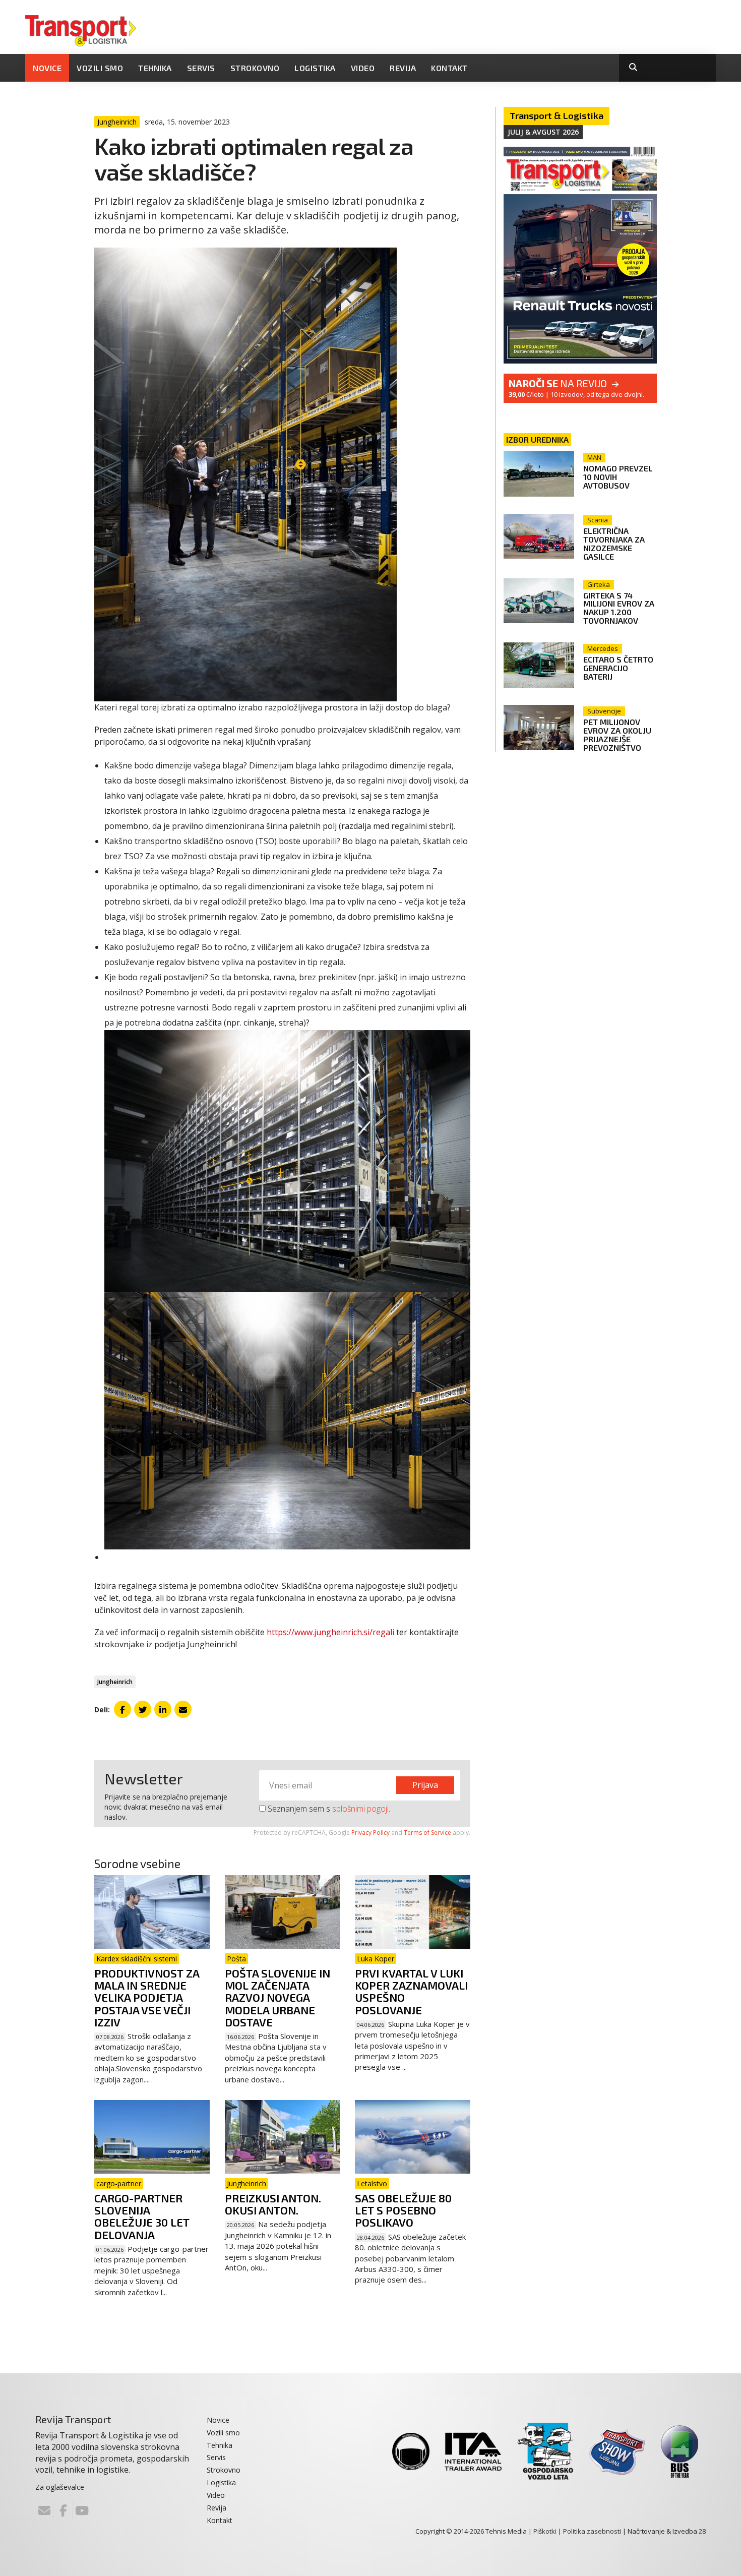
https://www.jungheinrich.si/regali (330, 1632)
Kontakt (449, 68)
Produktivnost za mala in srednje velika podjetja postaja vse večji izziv (147, 1997)
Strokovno (255, 68)
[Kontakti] (44, 2510)
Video (363, 68)
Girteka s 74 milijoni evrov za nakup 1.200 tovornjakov (619, 608)
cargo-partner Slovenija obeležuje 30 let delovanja (142, 2216)
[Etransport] (81, 30)
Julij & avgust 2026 (543, 132)
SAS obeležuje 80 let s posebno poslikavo (403, 2210)
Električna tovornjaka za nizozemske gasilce (614, 544)
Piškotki (545, 2531)
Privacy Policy (371, 1833)
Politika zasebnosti (592, 2531)
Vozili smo (100, 68)
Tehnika (155, 68)
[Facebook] (63, 2510)
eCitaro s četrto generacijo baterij (618, 668)
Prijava (425, 1785)
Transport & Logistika (557, 115)
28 (702, 2531)
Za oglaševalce (60, 2487)
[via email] (183, 1709)
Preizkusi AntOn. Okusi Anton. (273, 2204)
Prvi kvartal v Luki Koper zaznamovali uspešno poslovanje (411, 1991)
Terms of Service (427, 1833)
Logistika (315, 68)
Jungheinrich (115, 1682)
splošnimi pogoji (360, 1809)
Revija (403, 68)
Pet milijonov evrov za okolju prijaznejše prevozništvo (617, 735)
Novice (47, 68)
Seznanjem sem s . (328, 1809)
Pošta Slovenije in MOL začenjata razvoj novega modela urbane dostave (277, 1997)
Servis (201, 68)
